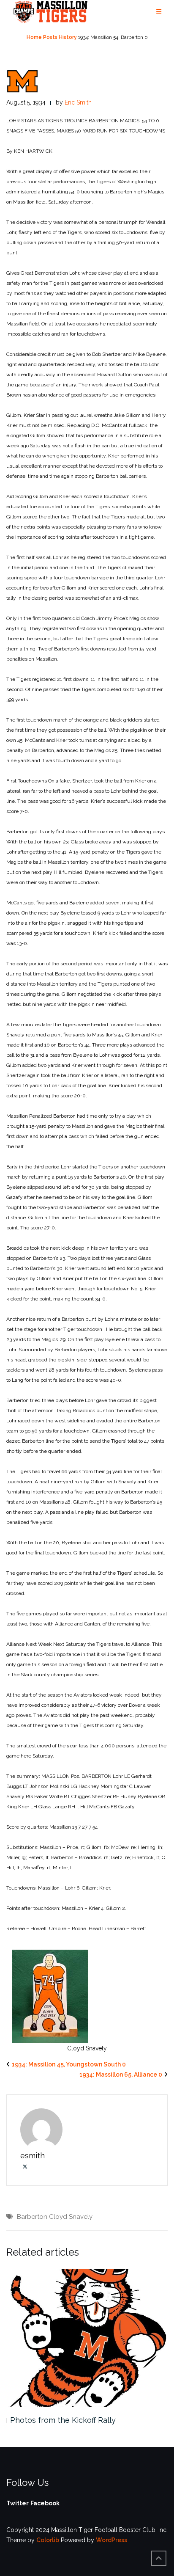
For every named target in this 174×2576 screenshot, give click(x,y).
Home (34, 37)
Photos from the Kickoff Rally (63, 2420)
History (68, 37)
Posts (50, 37)
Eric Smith (78, 102)
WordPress (111, 2540)
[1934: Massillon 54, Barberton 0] (22, 81)
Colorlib (48, 2540)
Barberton (32, 2217)
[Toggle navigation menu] (159, 12)
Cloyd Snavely (71, 2217)
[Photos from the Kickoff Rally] (87, 2338)
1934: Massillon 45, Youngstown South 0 (69, 2064)
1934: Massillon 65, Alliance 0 (121, 2075)
